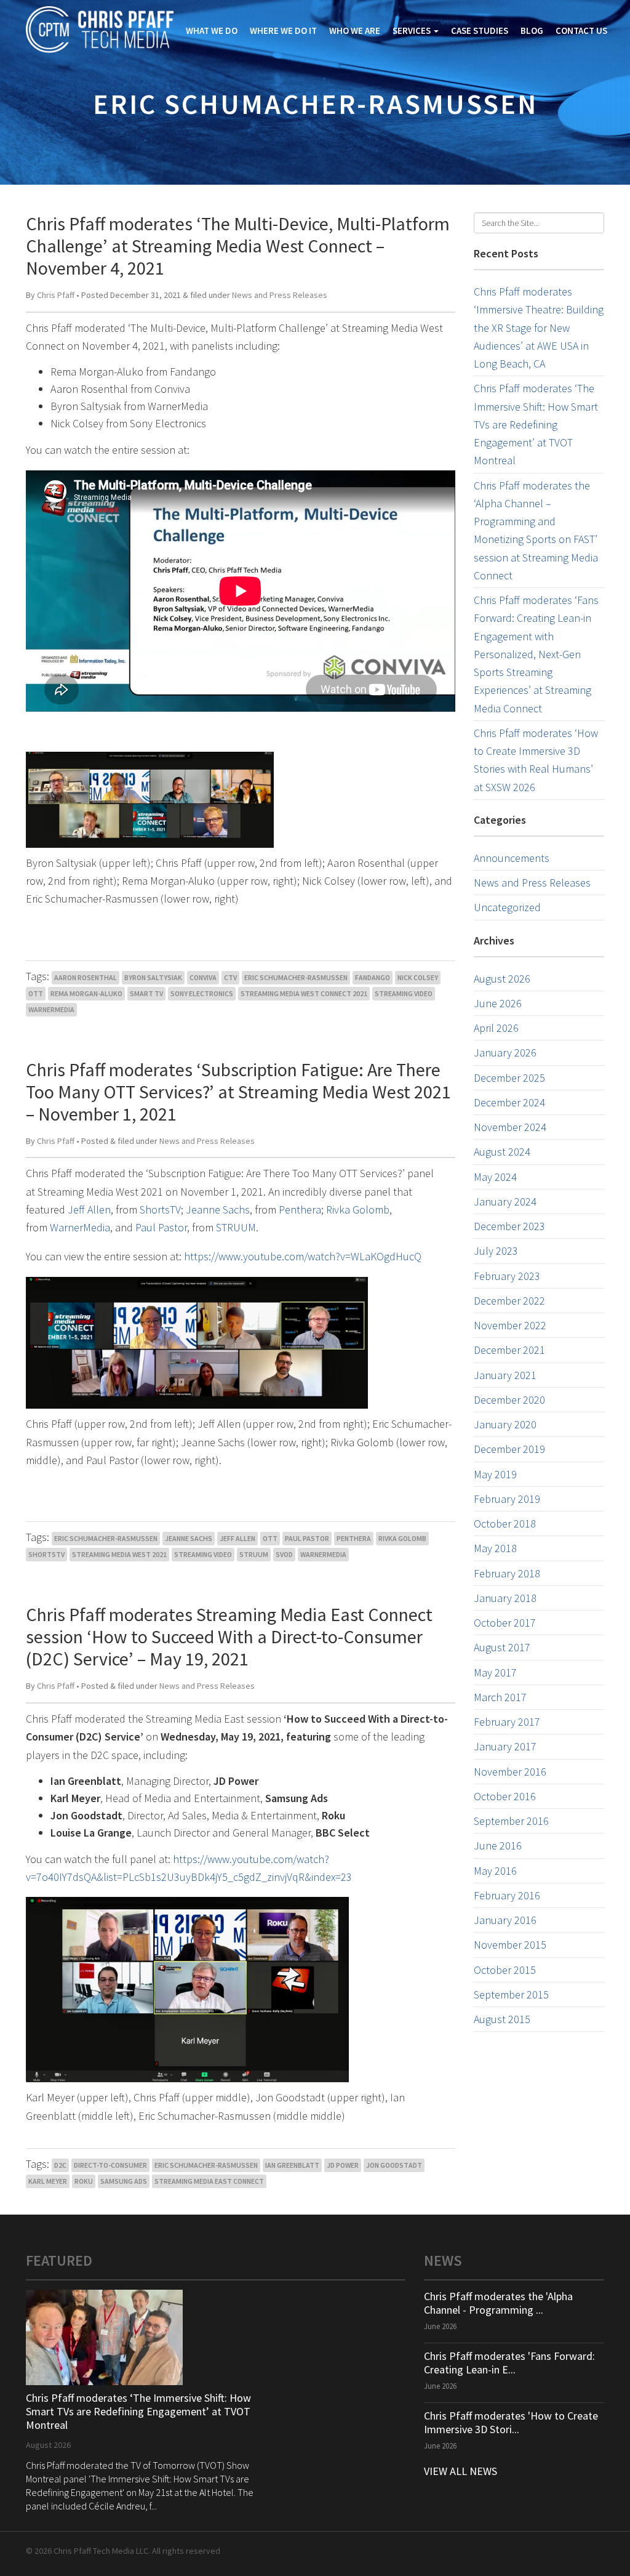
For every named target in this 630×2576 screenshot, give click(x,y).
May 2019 (495, 1474)
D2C (60, 2165)
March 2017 (500, 1697)
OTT (36, 993)
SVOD (284, 1554)
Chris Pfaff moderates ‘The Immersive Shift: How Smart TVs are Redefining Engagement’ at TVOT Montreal (536, 424)
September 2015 (511, 1994)
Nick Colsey (418, 977)
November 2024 (510, 1127)
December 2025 (509, 1078)
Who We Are (355, 30)
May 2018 (495, 1548)
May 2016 (495, 1871)
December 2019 (509, 1449)
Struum (254, 1554)
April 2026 (496, 1028)
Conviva (203, 977)
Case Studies (480, 30)
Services (413, 30)
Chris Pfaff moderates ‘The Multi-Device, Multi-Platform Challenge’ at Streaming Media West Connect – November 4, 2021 (238, 246)
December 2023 (509, 1226)
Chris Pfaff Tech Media (100, 30)
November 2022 (510, 1325)
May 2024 (495, 1177)
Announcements (512, 858)
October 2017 (505, 1623)
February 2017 (507, 1722)
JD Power (343, 2165)
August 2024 (502, 1152)
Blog (532, 30)
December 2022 (509, 1301)
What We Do (212, 30)
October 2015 (505, 1970)
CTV (230, 977)
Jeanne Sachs (218, 1210)
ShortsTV (160, 1210)
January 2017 (505, 1746)
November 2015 (510, 1945)
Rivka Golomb (358, 1210)
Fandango (373, 977)
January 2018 (505, 1598)
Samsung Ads (124, 2181)
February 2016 (507, 1895)
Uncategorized (507, 907)
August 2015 (502, 2019)
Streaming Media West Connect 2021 (304, 993)
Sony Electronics (202, 993)
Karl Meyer (48, 2181)
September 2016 (511, 1821)
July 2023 (496, 1251)
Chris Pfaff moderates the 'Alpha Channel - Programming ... (498, 2303)
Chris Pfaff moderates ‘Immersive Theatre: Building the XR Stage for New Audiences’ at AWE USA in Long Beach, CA (539, 328)
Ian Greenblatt (292, 2165)
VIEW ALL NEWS (461, 2471)
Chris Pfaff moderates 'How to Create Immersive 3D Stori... (511, 2422)
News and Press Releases (280, 295)
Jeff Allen (89, 1210)
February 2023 (507, 1276)
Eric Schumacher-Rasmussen (296, 977)
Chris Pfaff (56, 295)
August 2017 (502, 1647)
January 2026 (505, 1053)
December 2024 (509, 1102)
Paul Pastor (161, 1227)
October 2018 (505, 1523)
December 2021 (509, 1350)
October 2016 (505, 1796)
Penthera (300, 1210)
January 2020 (505, 1424)
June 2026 (498, 1003)
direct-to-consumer (110, 2165)
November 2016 (510, 1772)
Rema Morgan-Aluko (86, 993)
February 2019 (507, 1499)
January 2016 (505, 1920)
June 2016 (498, 1845)
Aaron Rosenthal (86, 977)
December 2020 (509, 1400)
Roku (84, 2181)
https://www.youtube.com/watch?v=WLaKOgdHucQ (303, 1256)
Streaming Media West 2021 (119, 1554)
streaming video (404, 993)
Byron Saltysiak (153, 977)
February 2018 (507, 1573)
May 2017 (495, 1672)
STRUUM (236, 1227)
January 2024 (505, 1201)
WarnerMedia (51, 1009)
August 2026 (502, 979)
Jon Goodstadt (394, 2165)
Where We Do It (283, 30)
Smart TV (146, 993)
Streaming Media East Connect (209, 2181)
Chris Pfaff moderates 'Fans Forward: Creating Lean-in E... (509, 2363)
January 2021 (505, 1375)
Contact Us (581, 30)
